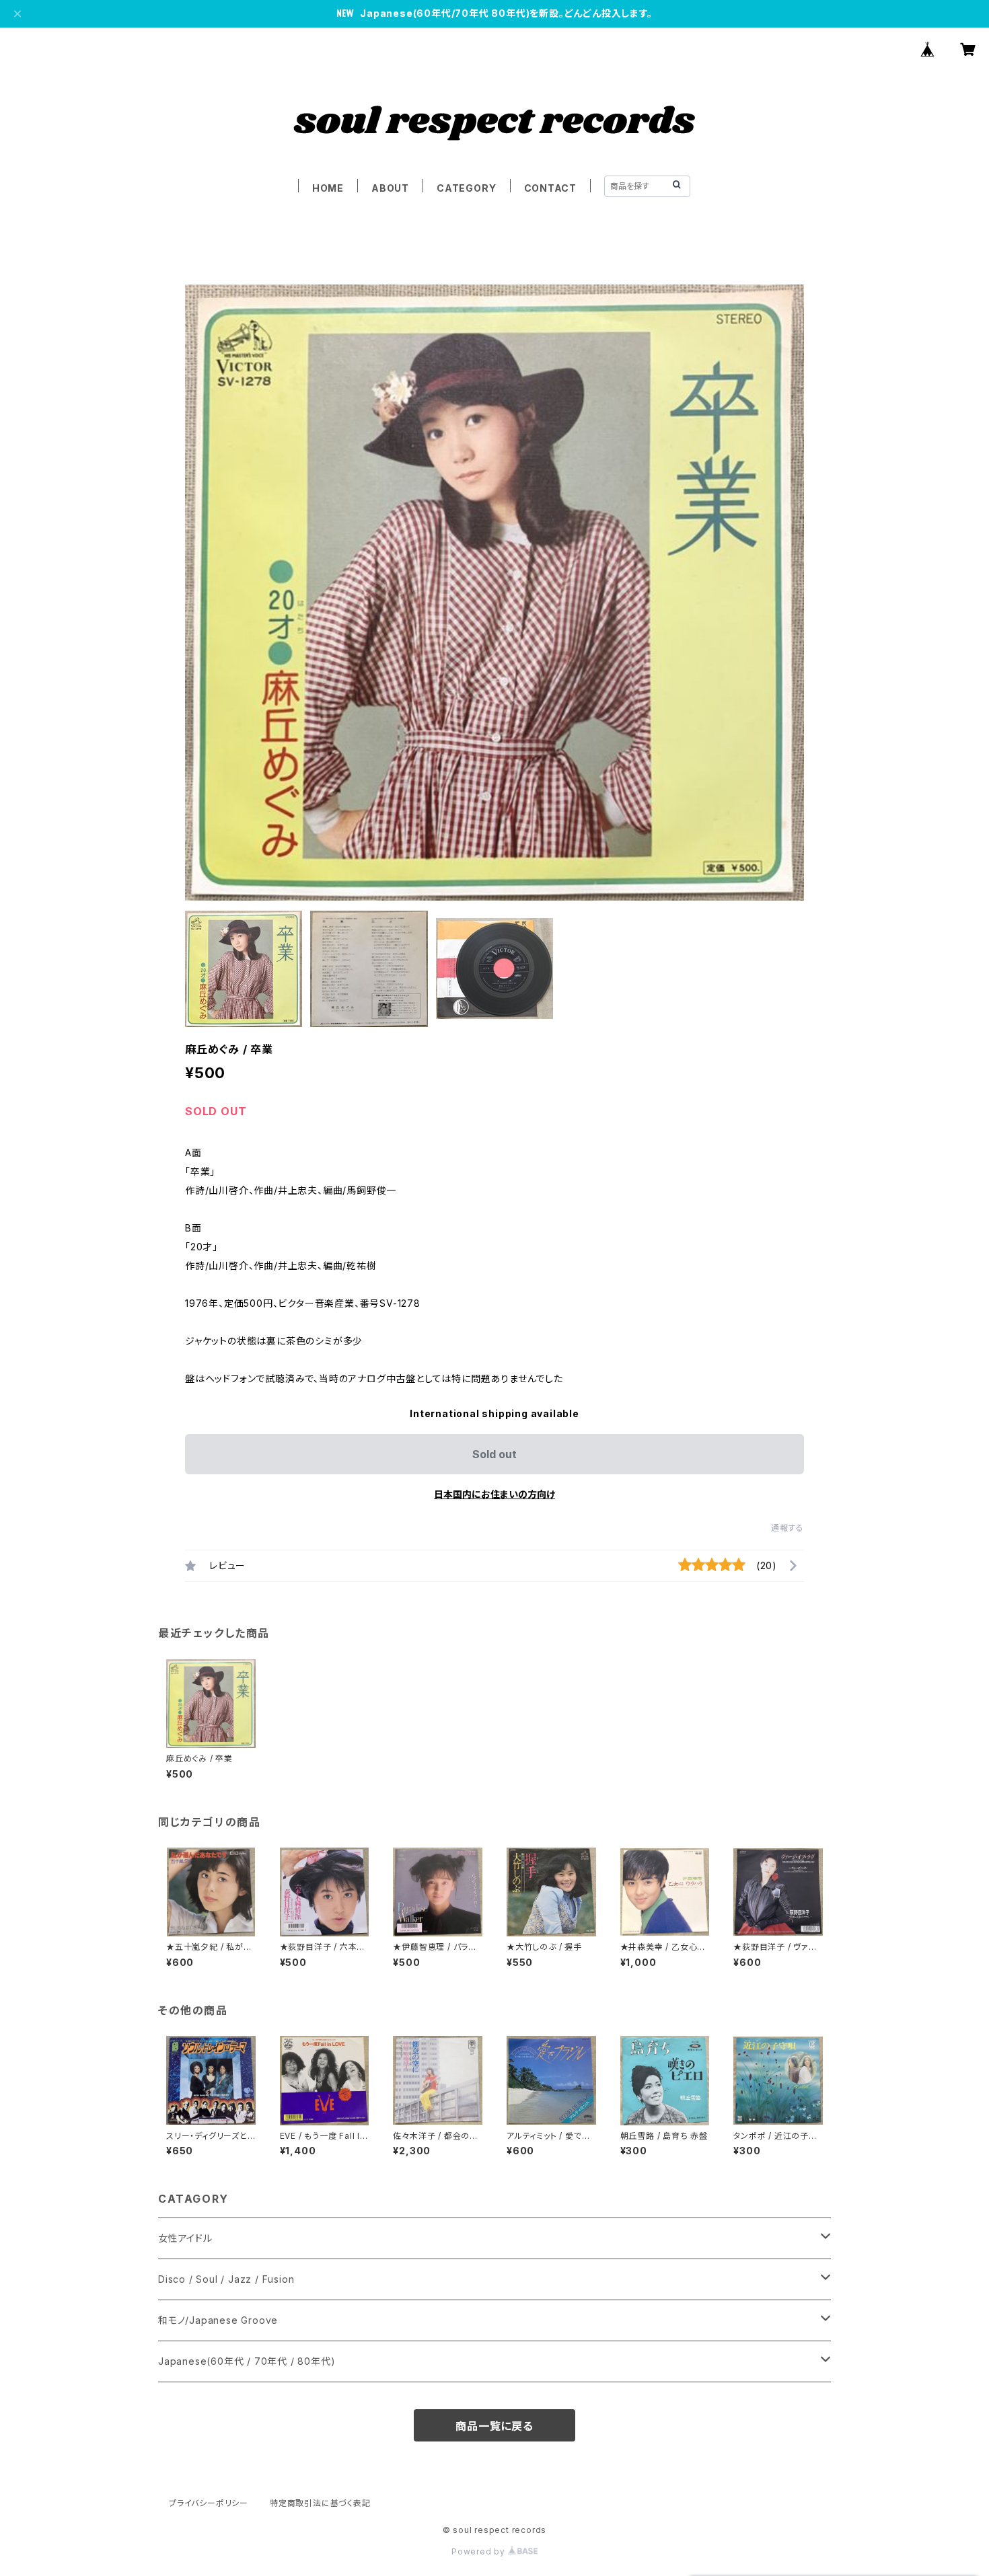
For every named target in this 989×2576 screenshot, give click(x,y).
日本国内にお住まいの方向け (494, 1494)
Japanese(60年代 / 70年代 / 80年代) (247, 2361)
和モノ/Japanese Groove (218, 2320)
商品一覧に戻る (494, 2426)
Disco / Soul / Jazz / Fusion (226, 2279)
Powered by (480, 2551)
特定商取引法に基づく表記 (320, 2503)
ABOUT (390, 188)
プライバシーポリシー (209, 2503)
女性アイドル (185, 2238)
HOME (328, 188)
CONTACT (551, 188)
